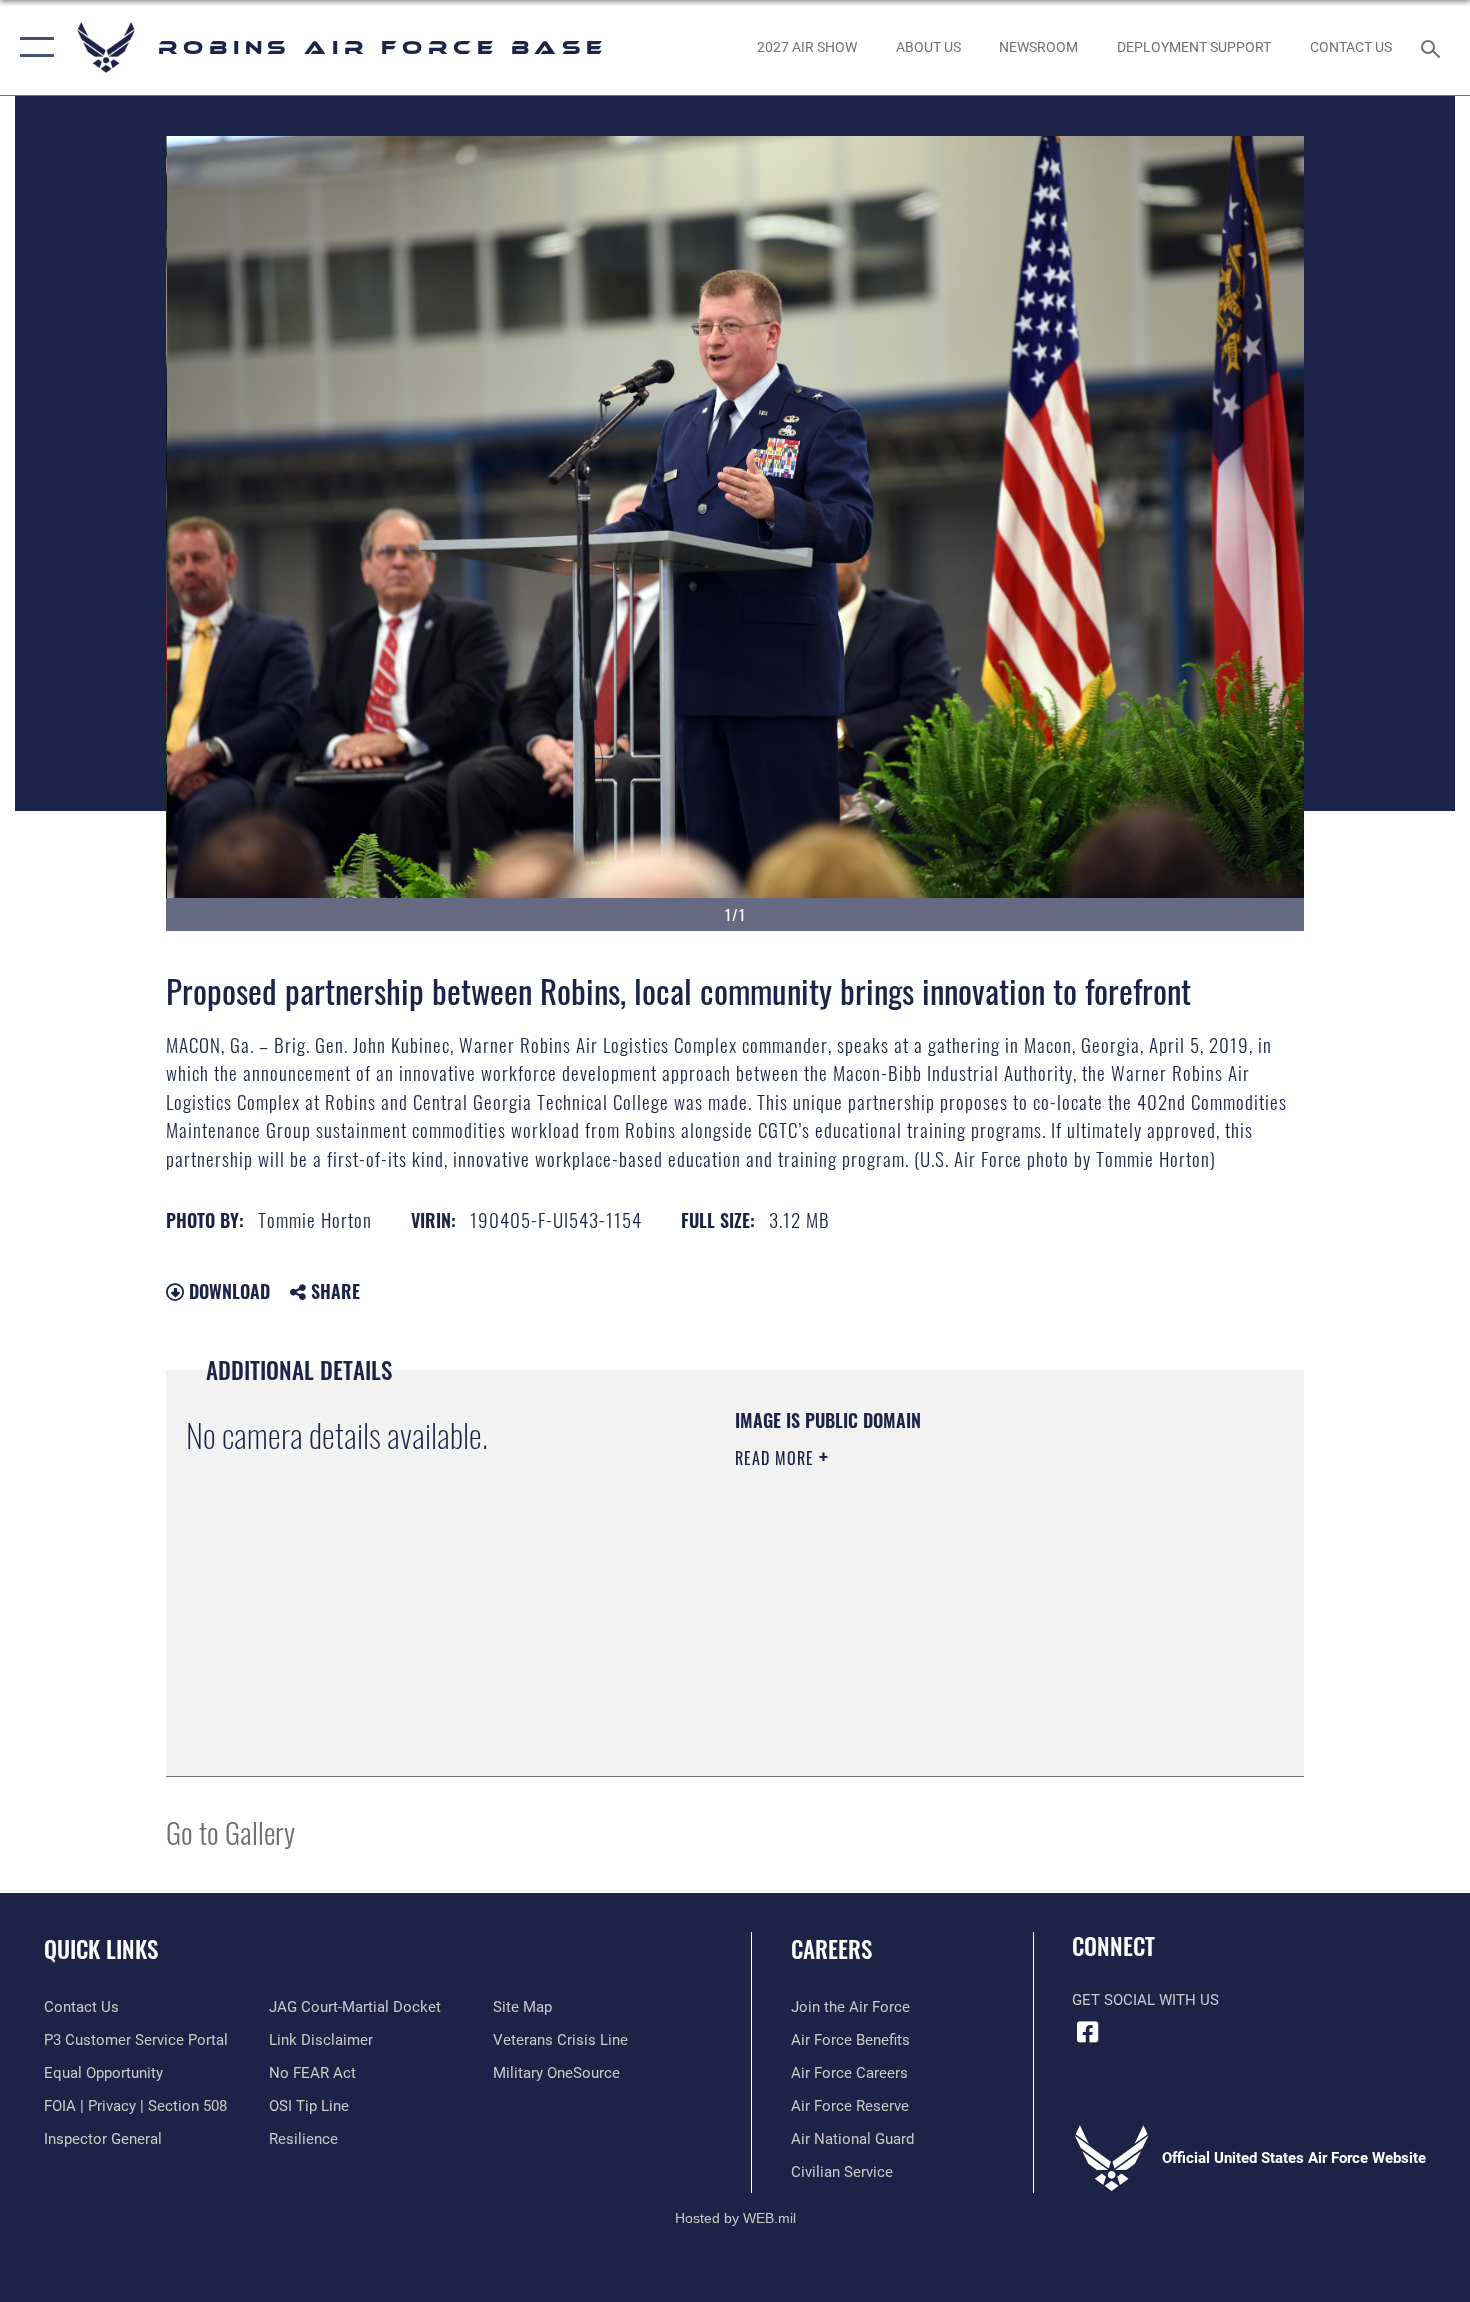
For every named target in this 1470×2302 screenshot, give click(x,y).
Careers (831, 1949)
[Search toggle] (1433, 47)
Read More (777, 1458)
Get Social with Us (1145, 2000)
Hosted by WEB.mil (735, 2218)
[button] (32, 47)
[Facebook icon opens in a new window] (1087, 2032)
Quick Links (101, 1949)
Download (227, 1291)
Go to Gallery (230, 1831)
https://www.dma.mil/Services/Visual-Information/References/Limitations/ (969, 1613)
